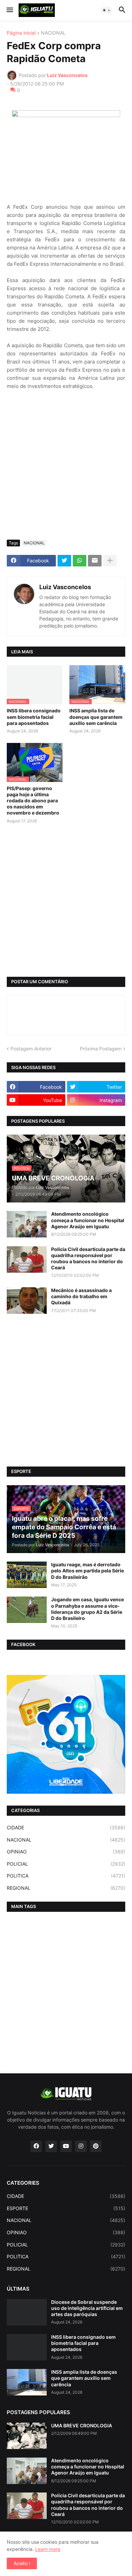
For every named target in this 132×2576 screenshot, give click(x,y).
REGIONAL (66, 1888)
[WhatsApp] (80, 561)
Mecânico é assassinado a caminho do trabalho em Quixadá (81, 1296)
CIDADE (66, 1827)
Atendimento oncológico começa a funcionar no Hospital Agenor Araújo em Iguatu (88, 1220)
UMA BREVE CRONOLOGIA (82, 2425)
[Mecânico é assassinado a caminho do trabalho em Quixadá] (27, 1301)
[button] (9, 10)
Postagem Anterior (31, 1049)
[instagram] (81, 2146)
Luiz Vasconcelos (65, 587)
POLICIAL (66, 1864)
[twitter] (51, 2146)
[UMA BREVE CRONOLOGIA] (27, 2436)
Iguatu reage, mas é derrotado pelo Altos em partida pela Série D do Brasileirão (87, 1571)
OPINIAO (66, 1852)
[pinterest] (96, 2146)
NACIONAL (53, 33)
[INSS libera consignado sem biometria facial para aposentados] (27, 2347)
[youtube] (66, 2146)
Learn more (48, 2549)
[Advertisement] (66, 465)
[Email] (95, 561)
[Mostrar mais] (110, 561)
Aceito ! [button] (22, 2563)
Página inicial (21, 33)
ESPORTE (66, 2208)
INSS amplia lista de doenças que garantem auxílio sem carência (96, 717)
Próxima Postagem (101, 1049)
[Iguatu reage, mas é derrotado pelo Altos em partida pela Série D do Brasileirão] (27, 1575)
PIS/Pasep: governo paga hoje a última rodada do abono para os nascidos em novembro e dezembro (33, 801)
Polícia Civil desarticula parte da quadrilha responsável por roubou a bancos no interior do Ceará (88, 1258)
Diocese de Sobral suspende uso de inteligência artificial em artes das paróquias (87, 2308)
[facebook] (36, 2146)
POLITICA (66, 1876)
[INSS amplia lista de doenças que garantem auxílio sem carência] (27, 2382)
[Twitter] (64, 561)
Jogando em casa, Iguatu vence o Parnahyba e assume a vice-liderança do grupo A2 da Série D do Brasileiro (87, 1609)
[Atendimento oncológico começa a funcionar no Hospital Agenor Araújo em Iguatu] (27, 1224)
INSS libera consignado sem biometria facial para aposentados (34, 717)
